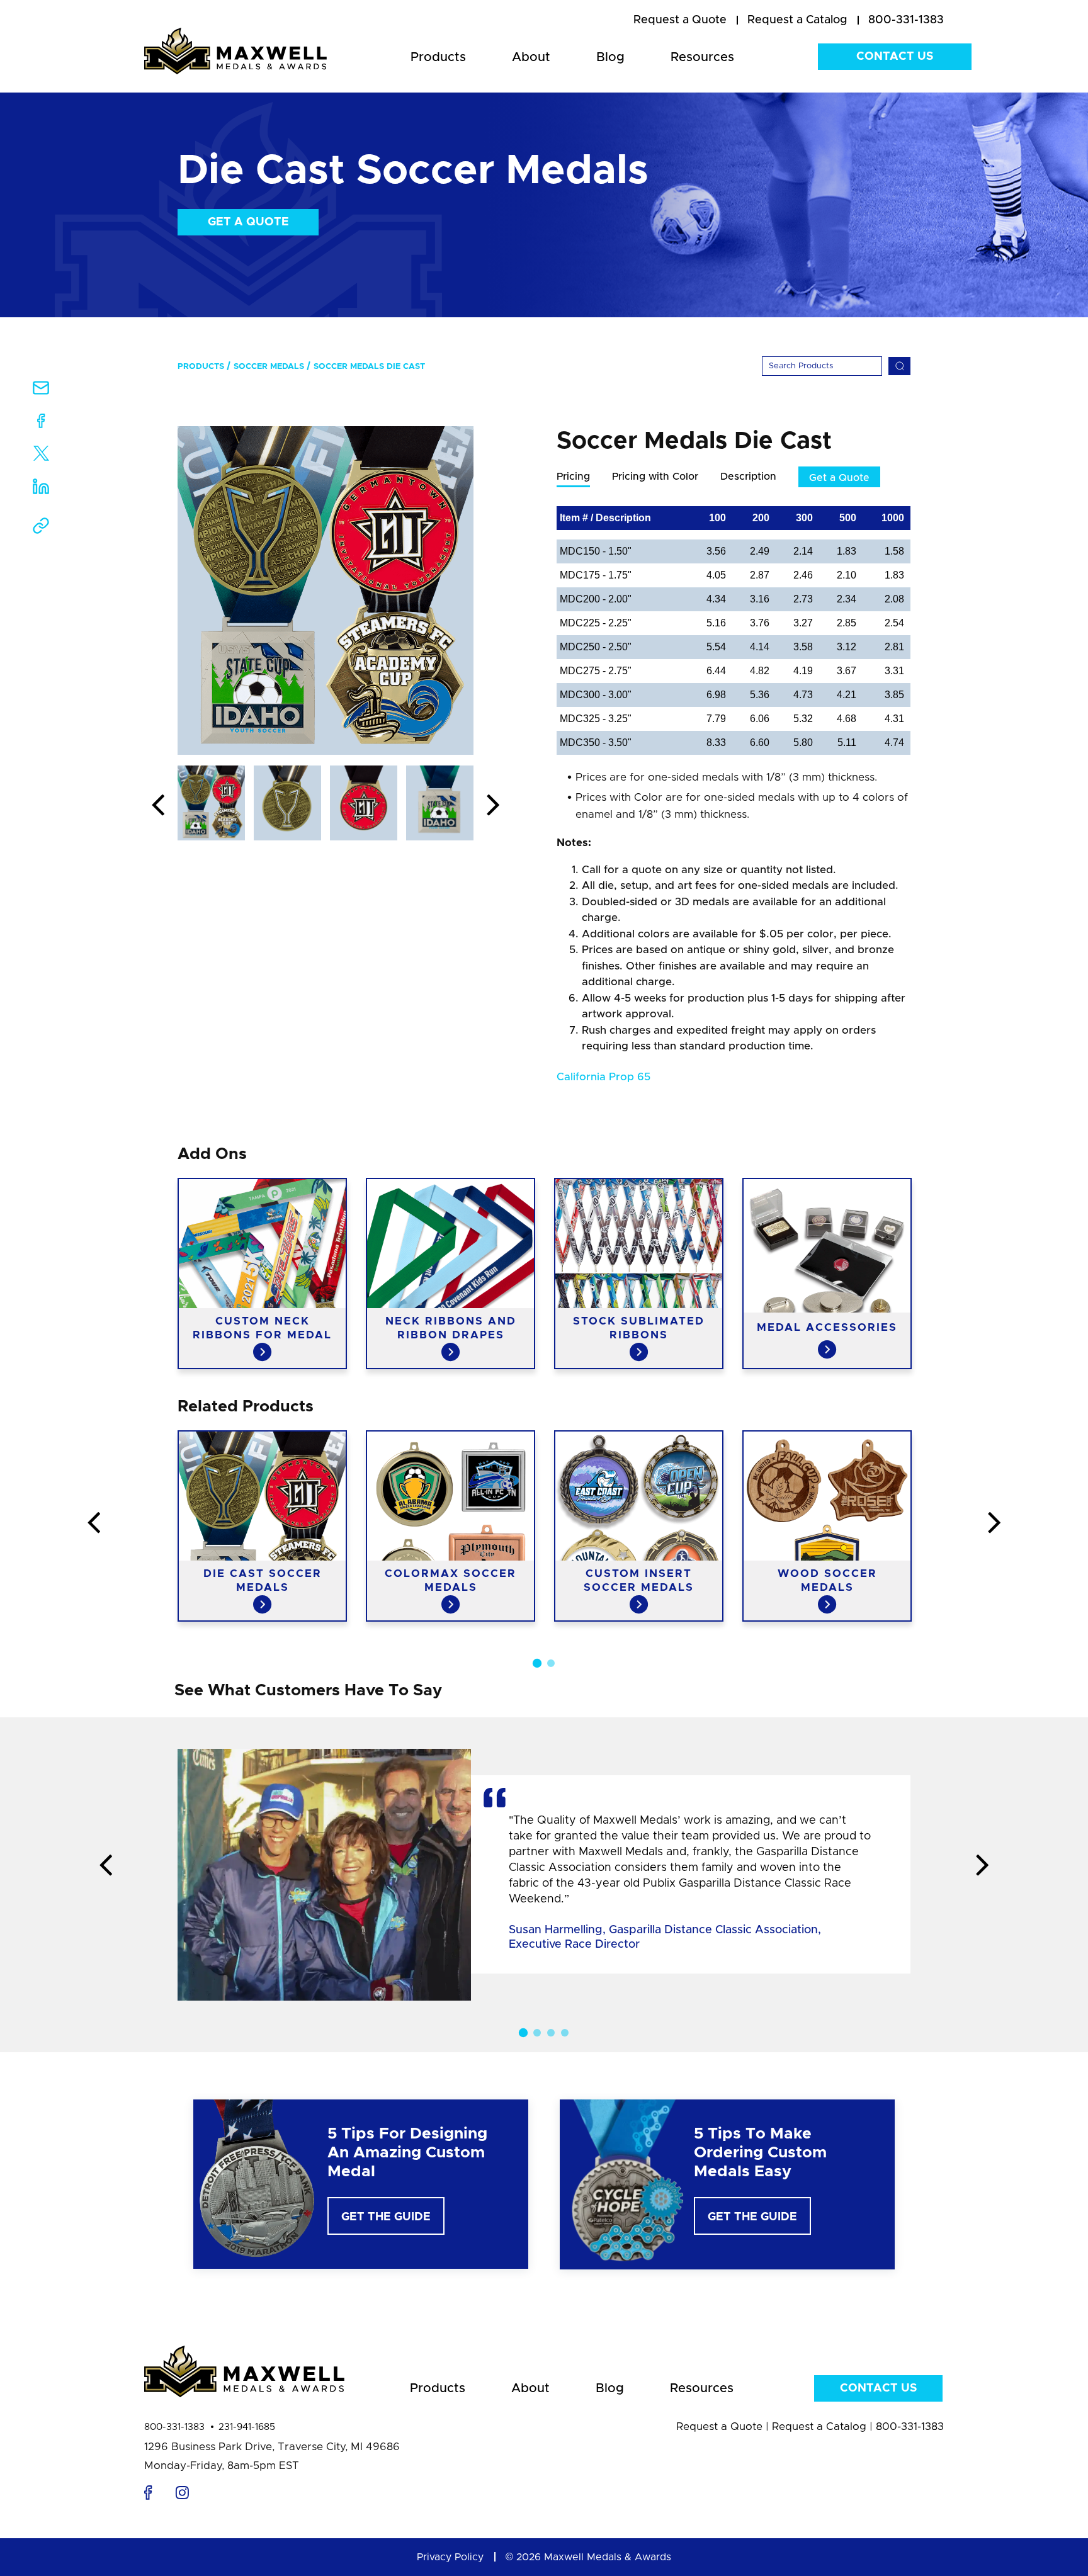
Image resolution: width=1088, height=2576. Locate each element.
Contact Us (895, 57)
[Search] (899, 366)
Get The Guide (386, 2217)
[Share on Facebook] (41, 423)
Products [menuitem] (438, 57)
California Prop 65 (603, 1077)
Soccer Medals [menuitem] (269, 367)
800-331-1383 (174, 2427)
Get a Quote (248, 222)
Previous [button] (158, 806)
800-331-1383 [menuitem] (906, 20)
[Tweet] (41, 456)
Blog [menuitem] (610, 57)
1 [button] (537, 1663)
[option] (326, 590)
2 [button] (551, 1663)
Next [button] (493, 806)
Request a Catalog (819, 2426)
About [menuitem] (531, 57)
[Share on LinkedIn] (41, 491)
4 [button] (565, 2033)
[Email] (41, 392)
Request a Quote (719, 2426)
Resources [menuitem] (702, 57)
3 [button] (551, 2033)
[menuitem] (680, 21)
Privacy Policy (450, 2557)
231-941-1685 (247, 2427)
